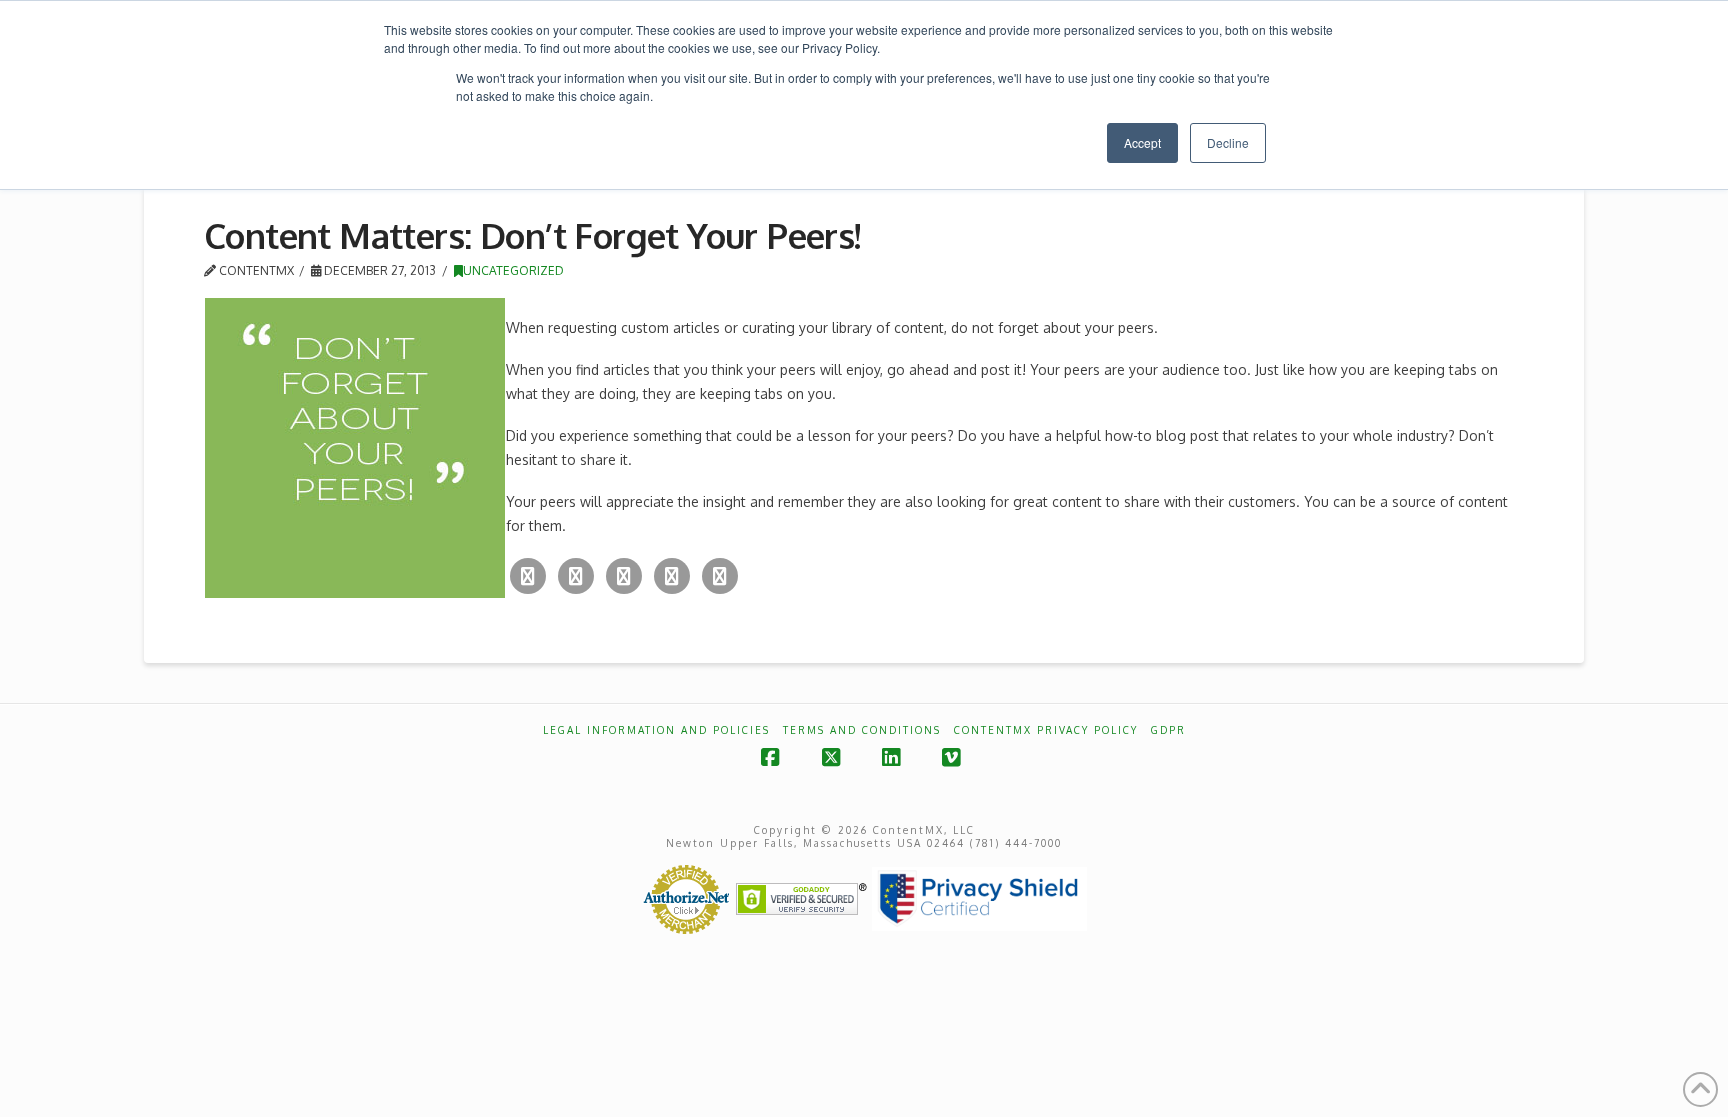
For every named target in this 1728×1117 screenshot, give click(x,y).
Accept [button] (1142, 142)
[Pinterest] (720, 576)
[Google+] (624, 576)
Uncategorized (513, 270)
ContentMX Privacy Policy (1046, 730)
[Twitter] (528, 576)
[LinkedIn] (672, 576)
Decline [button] (1228, 142)
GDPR (1168, 730)
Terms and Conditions (862, 730)
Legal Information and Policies (656, 730)
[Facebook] (576, 576)
